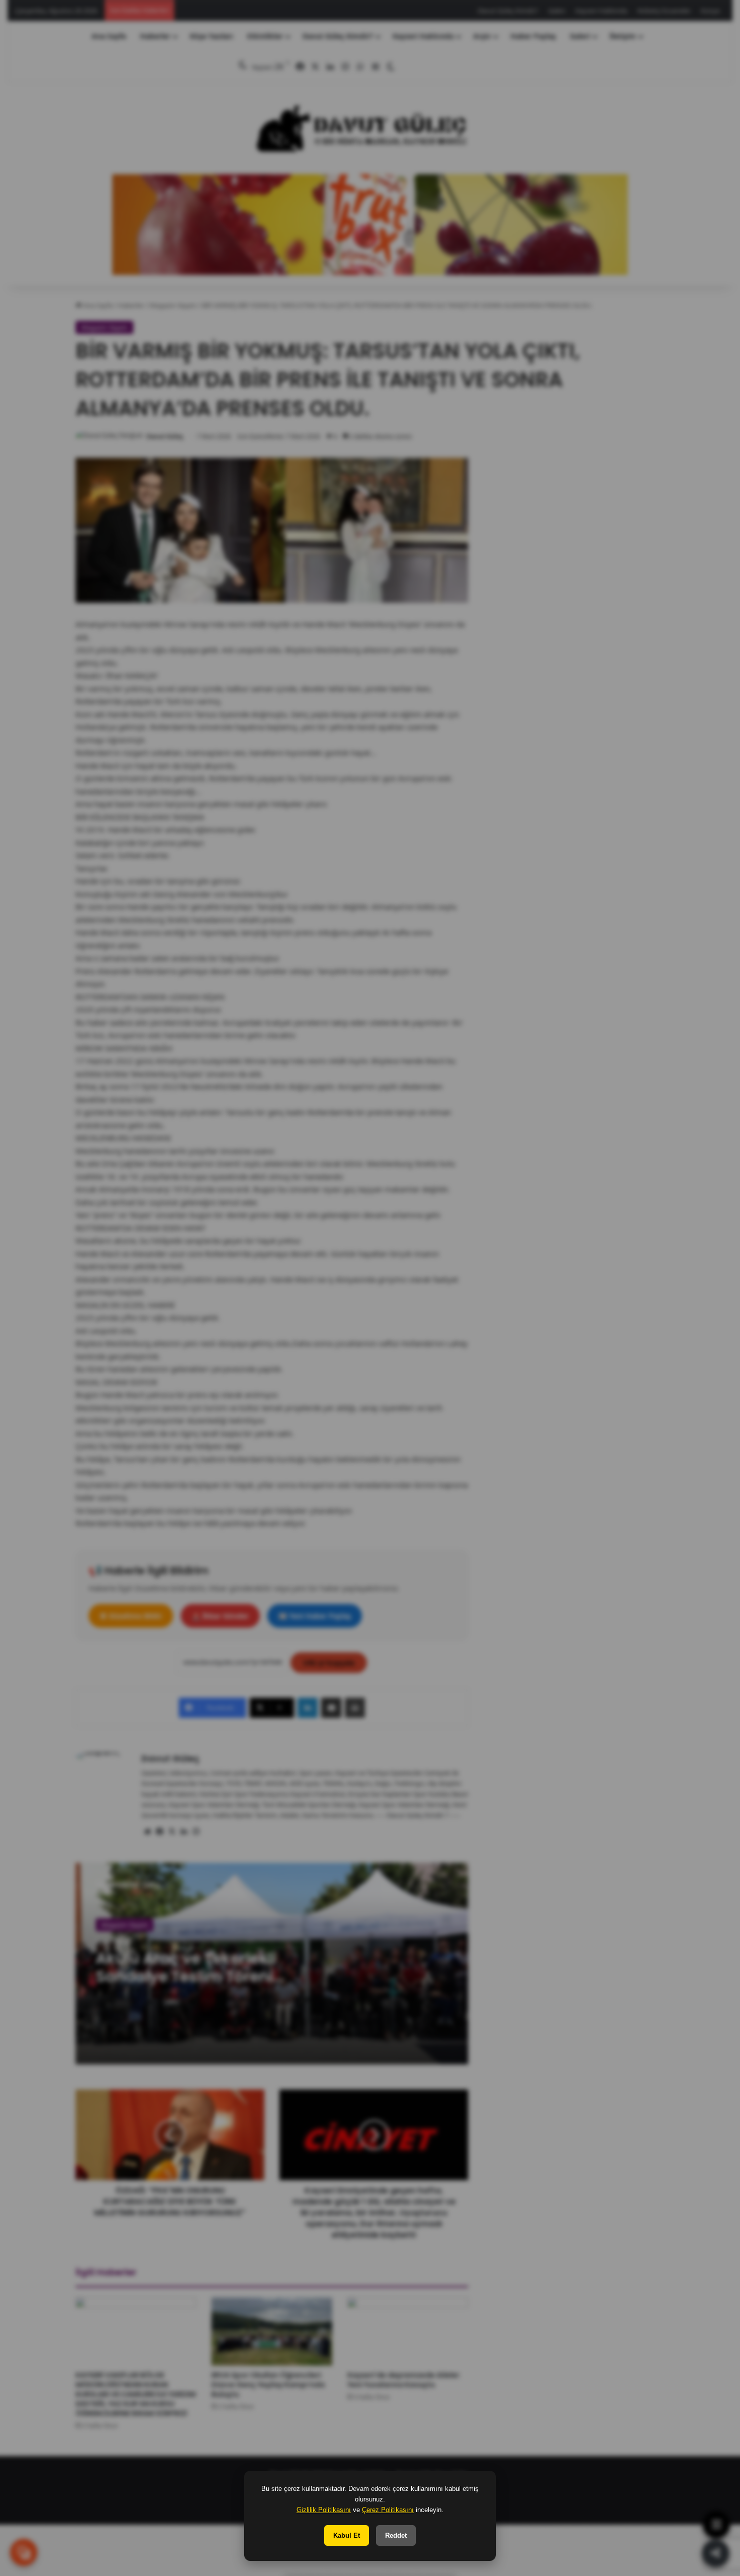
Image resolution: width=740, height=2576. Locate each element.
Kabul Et (347, 2535)
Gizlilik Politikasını (324, 2510)
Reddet (396, 2535)
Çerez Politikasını (388, 2510)
